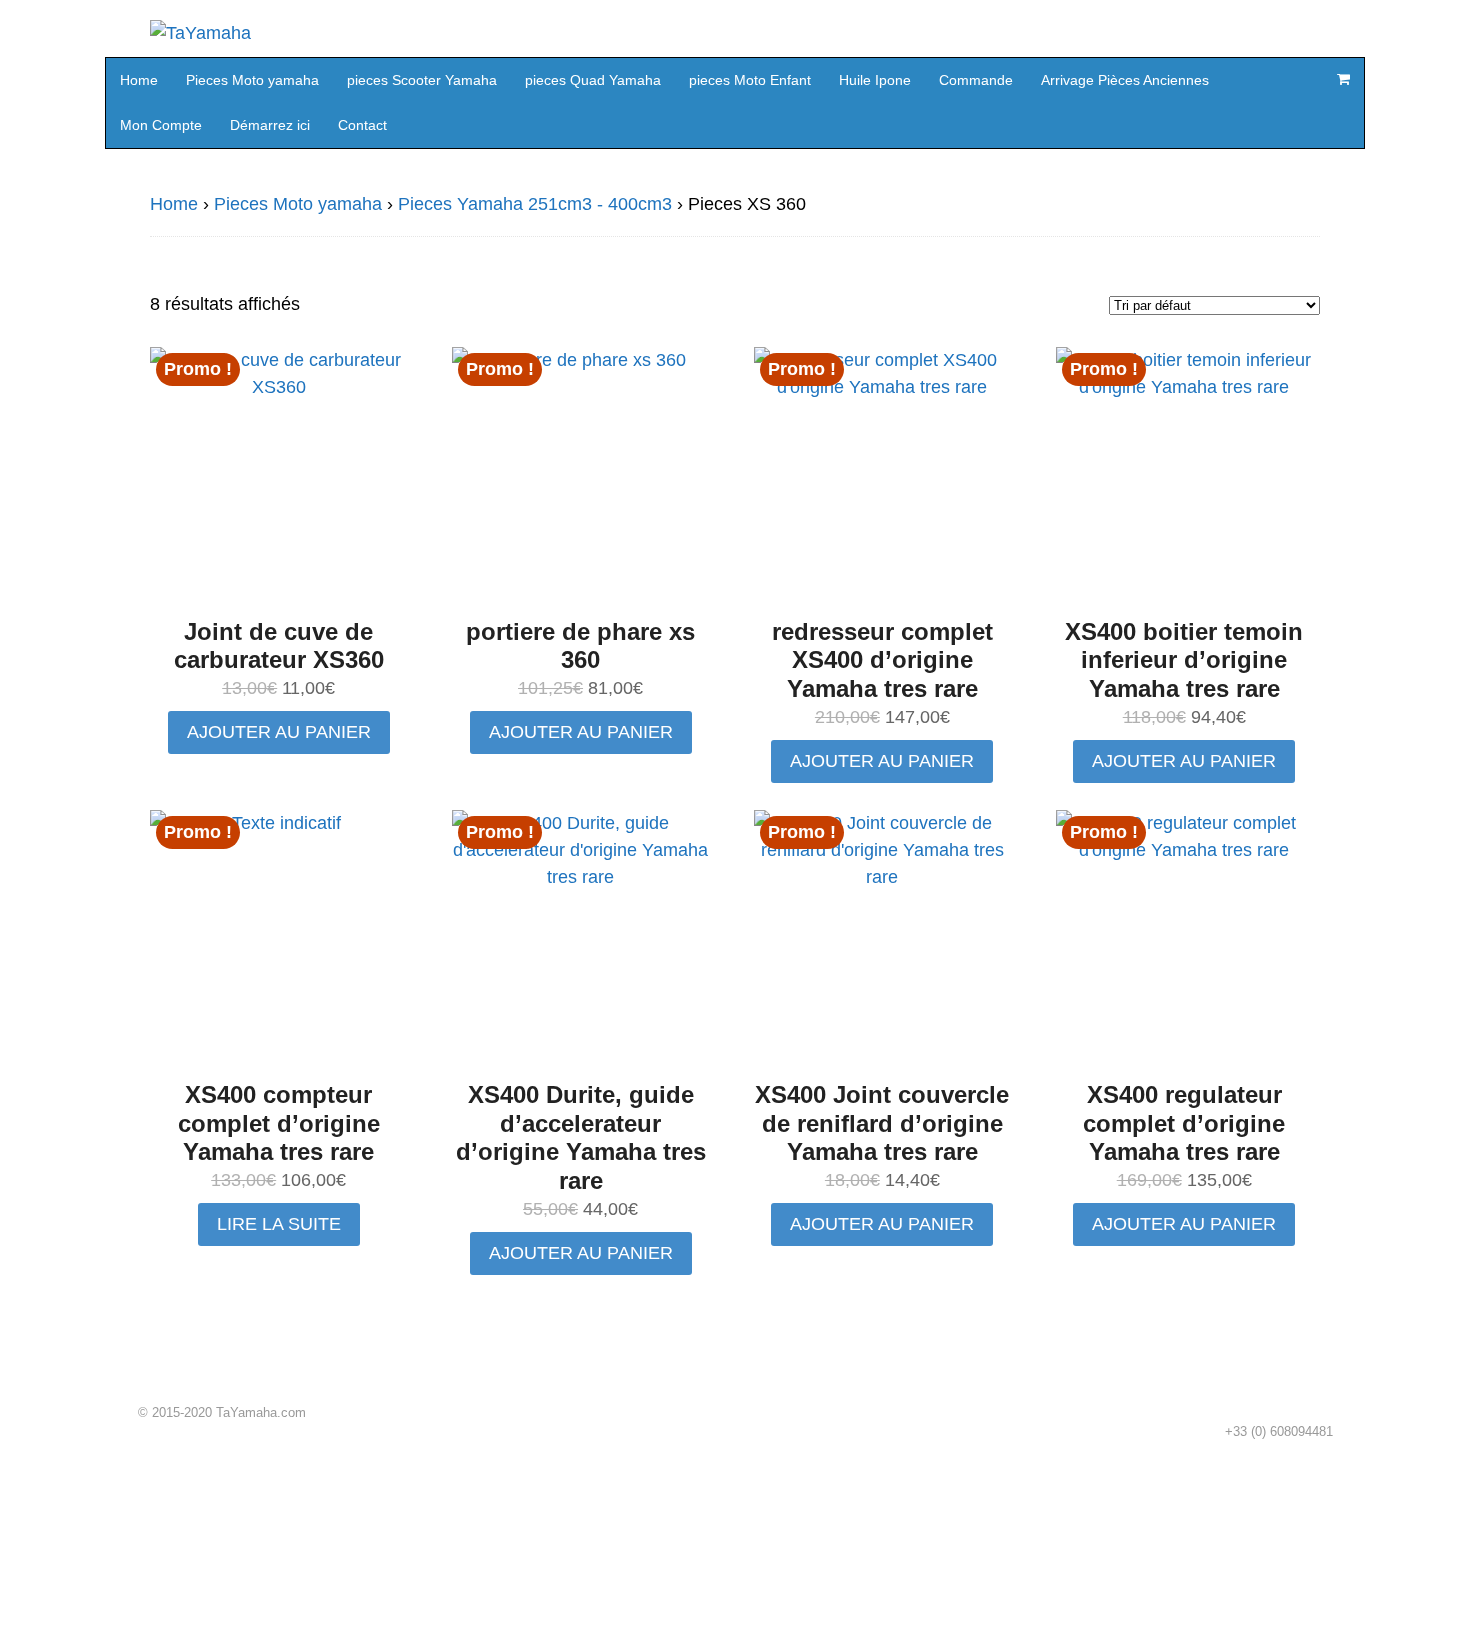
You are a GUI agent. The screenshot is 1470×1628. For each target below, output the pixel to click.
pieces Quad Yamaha (593, 80)
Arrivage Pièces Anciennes (1125, 80)
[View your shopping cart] (1343, 79)
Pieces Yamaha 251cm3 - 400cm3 (535, 204)
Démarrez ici (270, 125)
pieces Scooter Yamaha (422, 80)
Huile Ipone (875, 80)
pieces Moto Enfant (750, 80)
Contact (362, 125)
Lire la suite (279, 1224)
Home (139, 80)
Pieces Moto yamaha (252, 80)
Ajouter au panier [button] (279, 732)
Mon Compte (161, 125)
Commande (976, 80)
